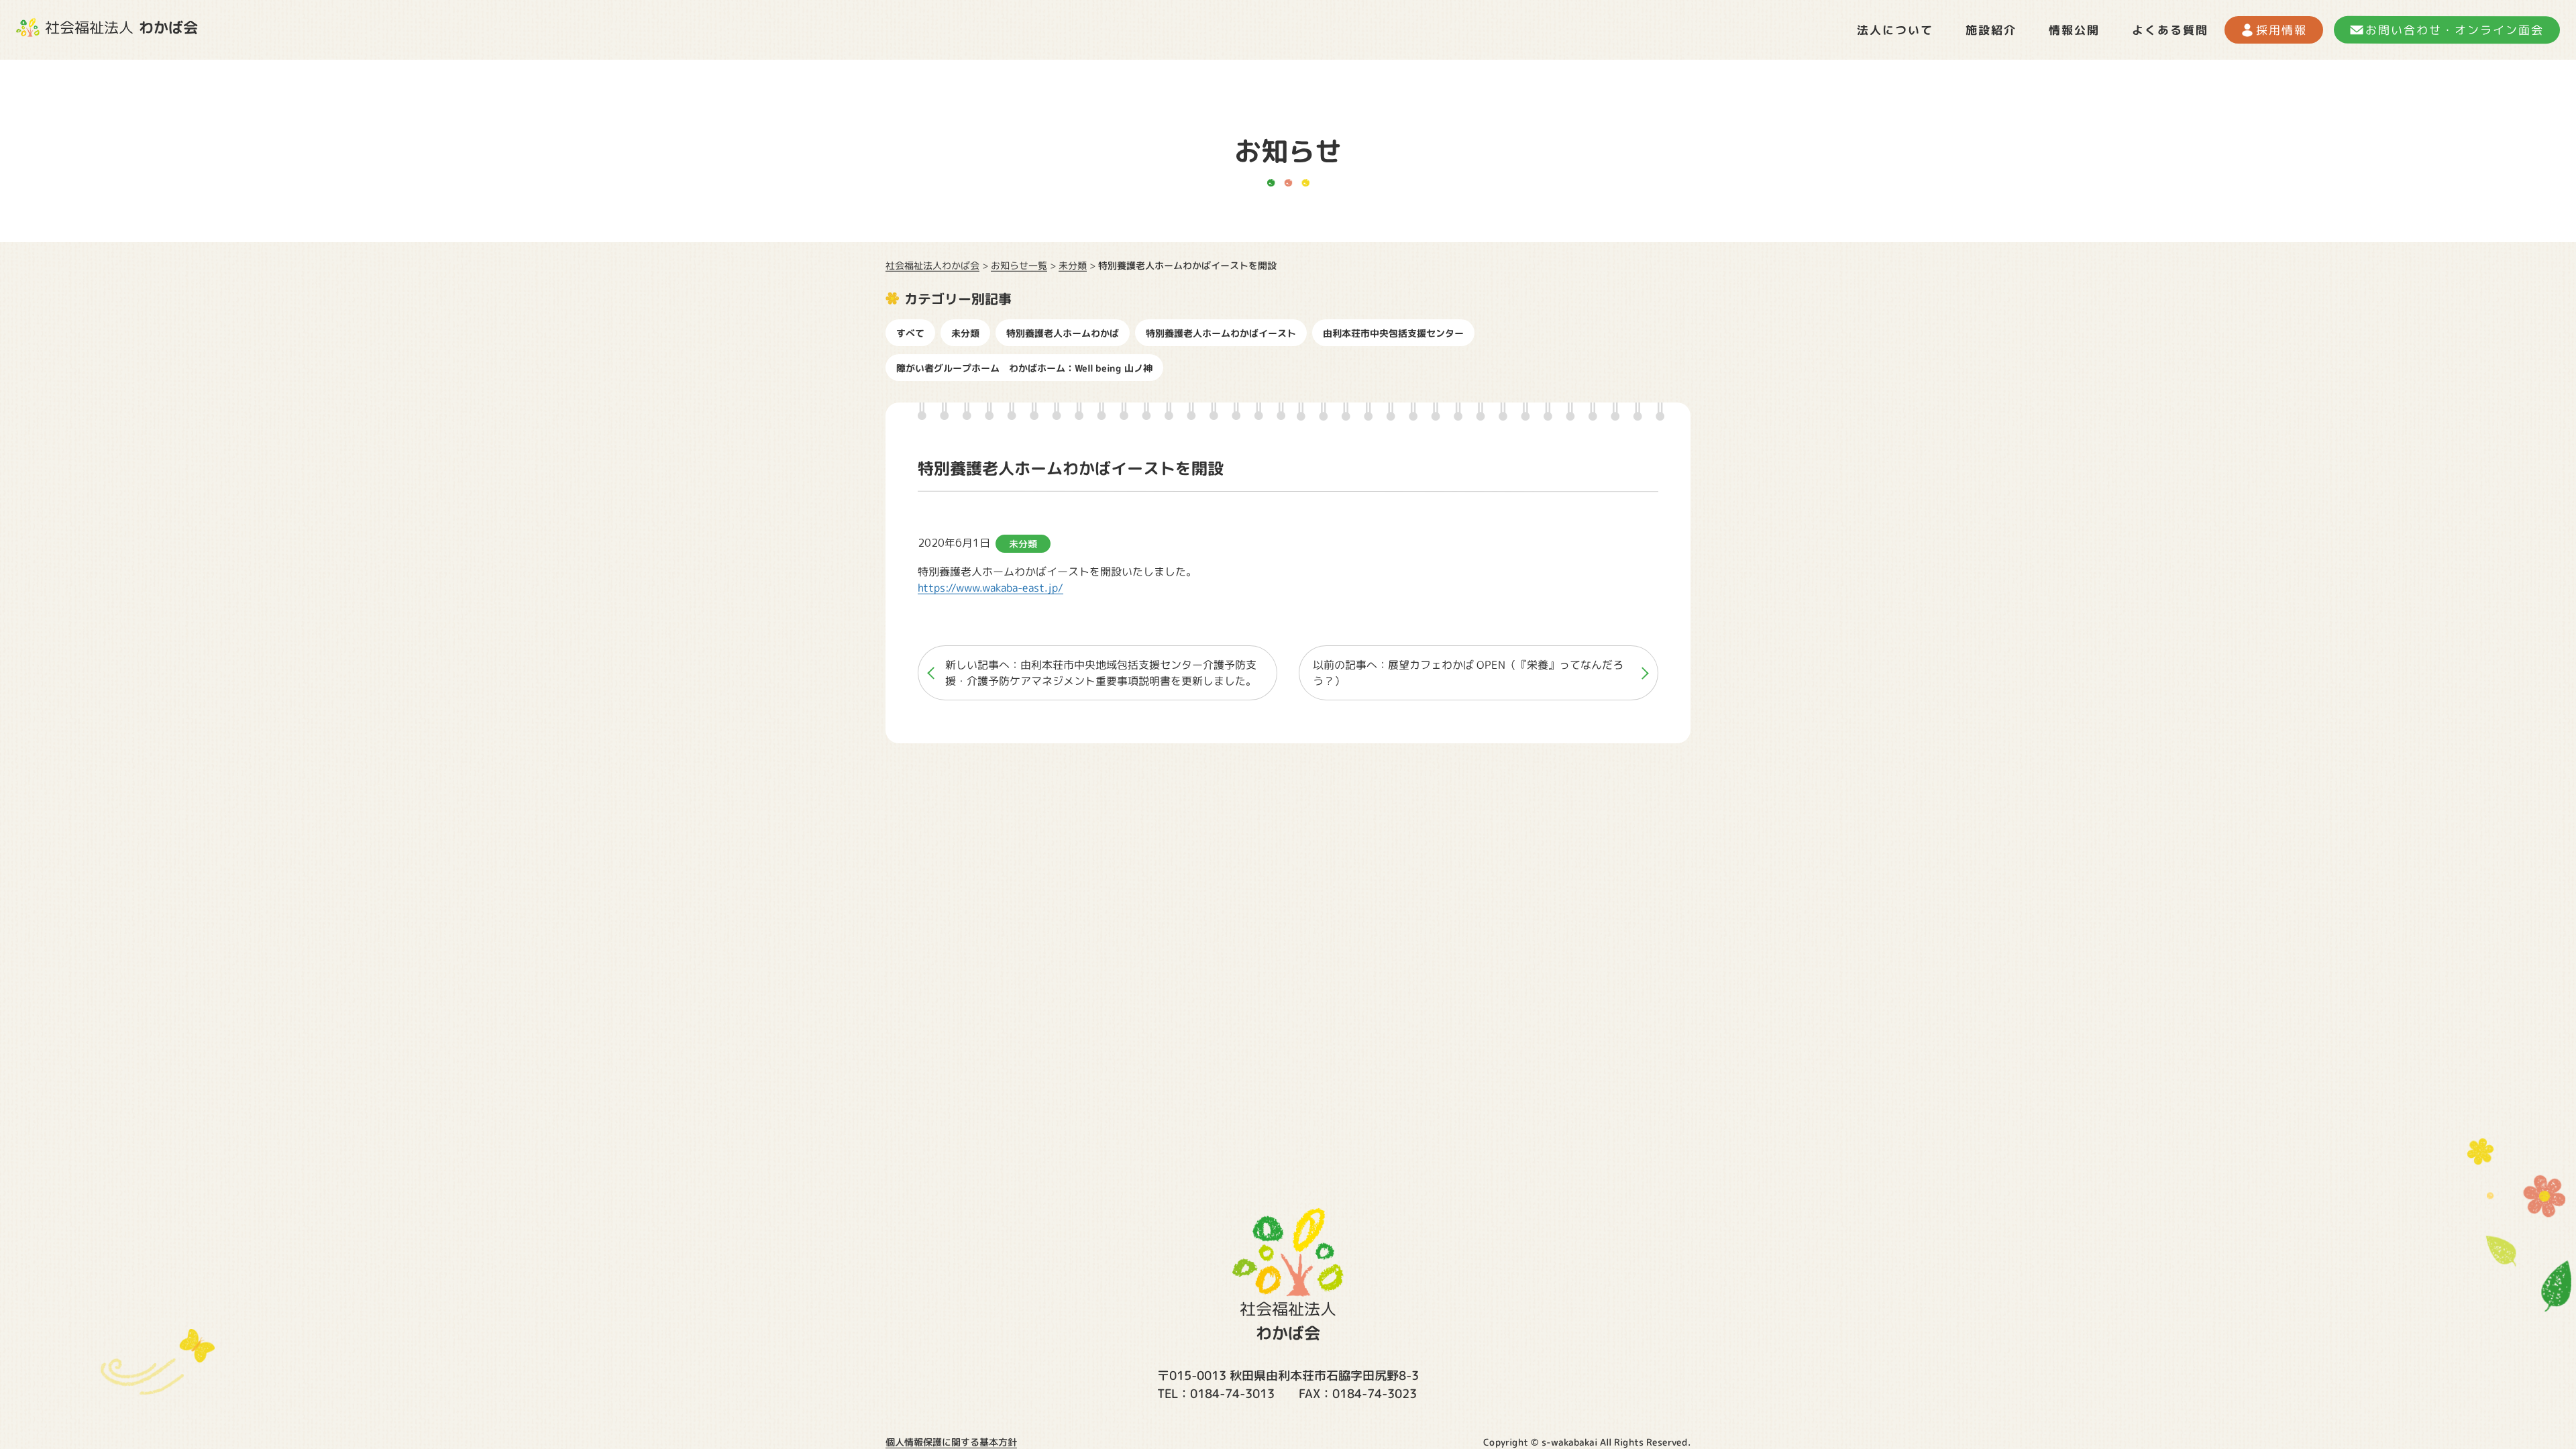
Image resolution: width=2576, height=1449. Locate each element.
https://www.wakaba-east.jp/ (990, 588)
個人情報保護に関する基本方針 (951, 1442)
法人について (1895, 30)
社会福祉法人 (121, 27)
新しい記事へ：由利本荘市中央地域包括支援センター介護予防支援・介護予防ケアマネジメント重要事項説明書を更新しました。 (1101, 673)
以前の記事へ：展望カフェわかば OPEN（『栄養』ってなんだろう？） (1468, 673)
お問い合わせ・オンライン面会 (2455, 30)
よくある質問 (2170, 30)
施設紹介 (1991, 30)
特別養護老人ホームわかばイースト (1221, 333)
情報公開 (2074, 30)
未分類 (965, 333)
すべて (910, 333)
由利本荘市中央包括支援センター (1393, 333)
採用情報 (2282, 30)
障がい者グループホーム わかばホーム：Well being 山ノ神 (1024, 368)
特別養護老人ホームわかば (1063, 333)
